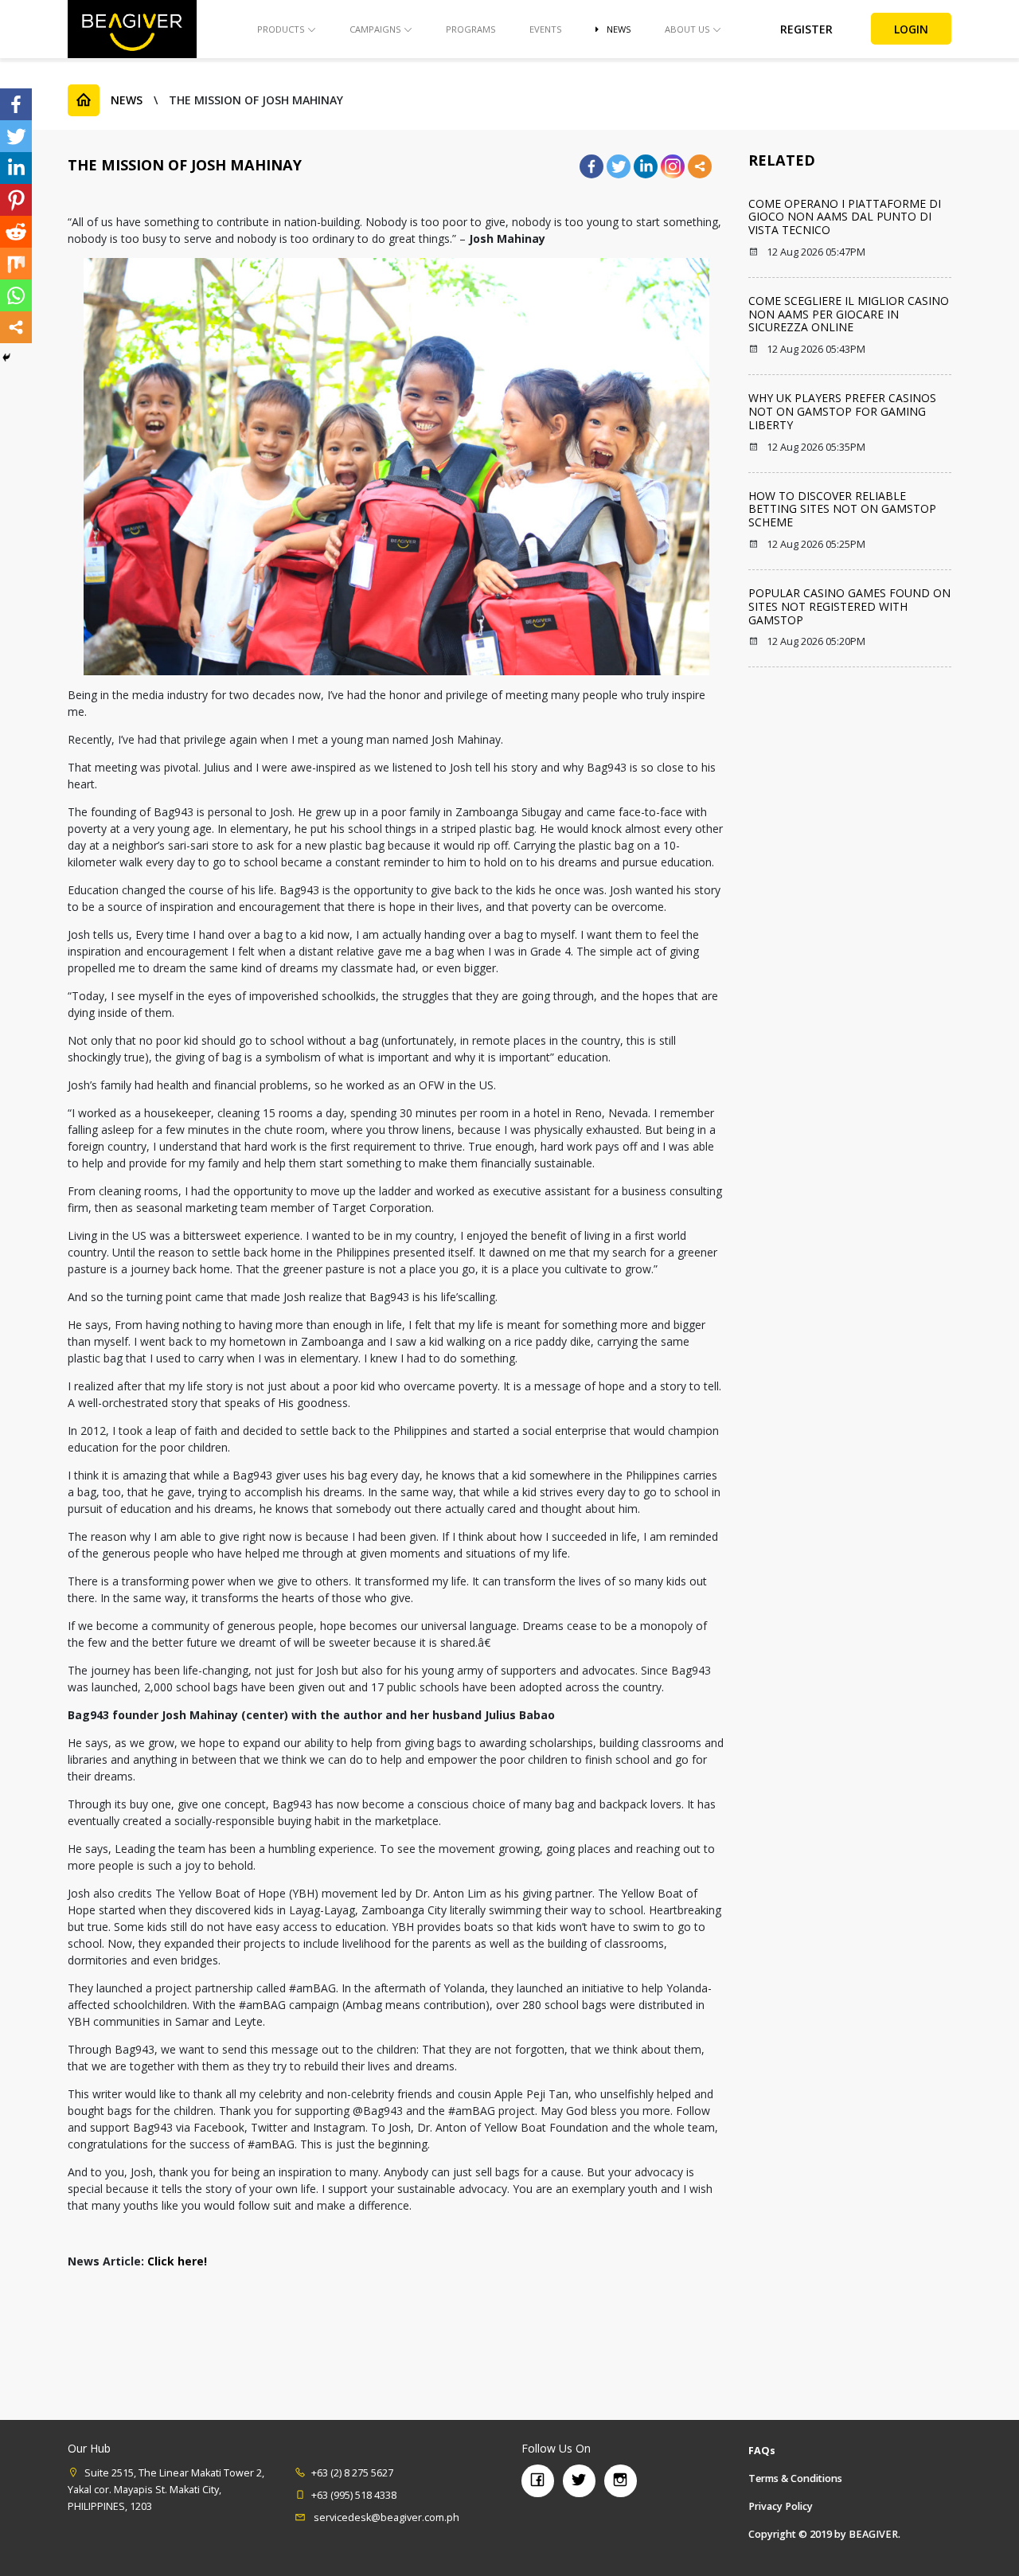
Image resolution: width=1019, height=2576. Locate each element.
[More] (700, 166)
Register (806, 29)
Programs (471, 29)
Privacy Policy (781, 2506)
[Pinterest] (16, 200)
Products (281, 29)
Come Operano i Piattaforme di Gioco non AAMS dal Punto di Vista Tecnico (845, 217)
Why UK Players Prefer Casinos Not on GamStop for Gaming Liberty (842, 411)
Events (546, 29)
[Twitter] (619, 166)
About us (687, 29)
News (619, 29)
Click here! (177, 2261)
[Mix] (16, 264)
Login (911, 29)
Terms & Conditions (795, 2478)
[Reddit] (16, 232)
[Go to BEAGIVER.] (84, 100)
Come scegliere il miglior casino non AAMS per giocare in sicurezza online (849, 314)
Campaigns (375, 29)
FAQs (762, 2451)
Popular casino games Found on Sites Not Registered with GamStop (849, 606)
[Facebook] (591, 166)
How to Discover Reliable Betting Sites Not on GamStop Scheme (842, 509)
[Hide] (6, 358)
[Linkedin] (646, 166)
